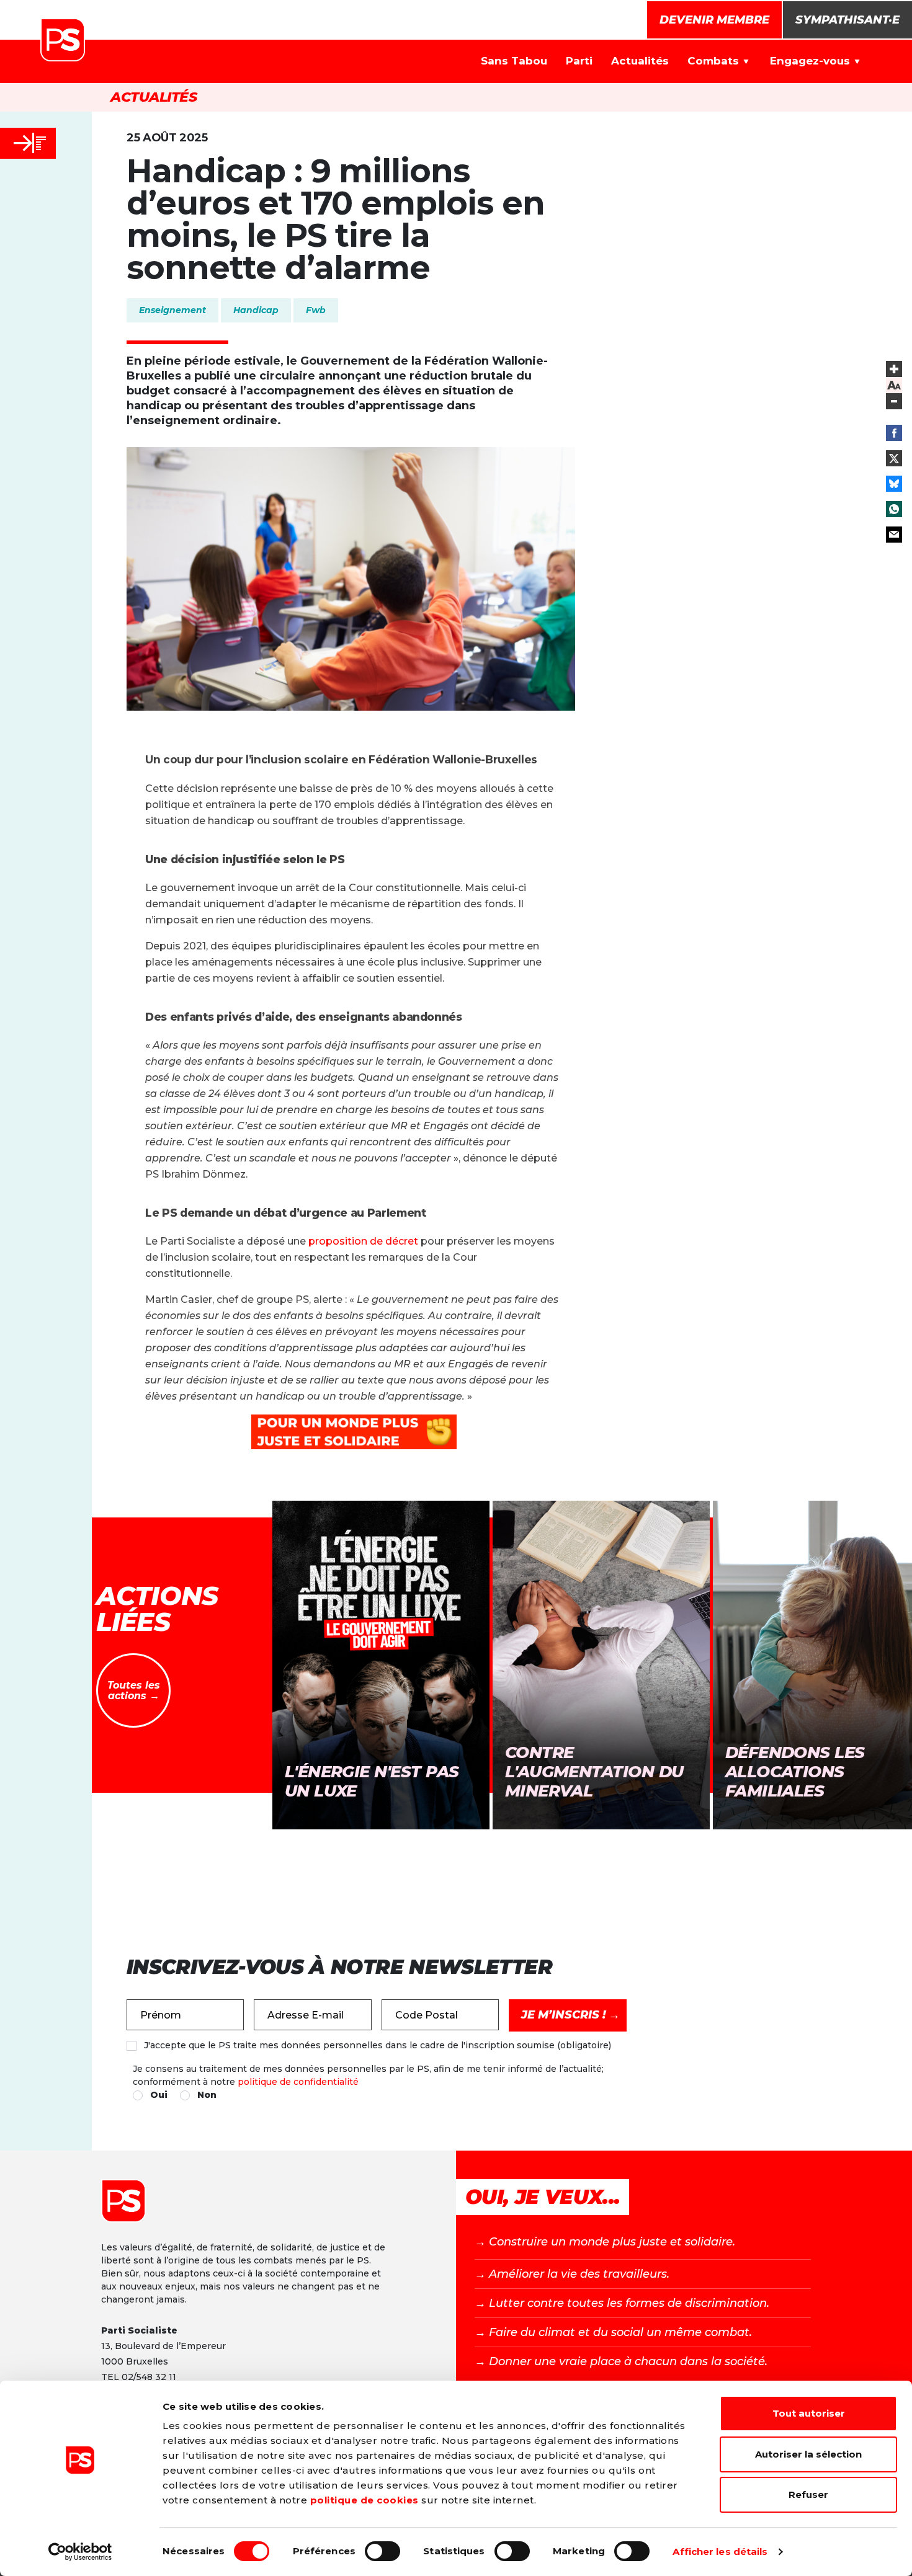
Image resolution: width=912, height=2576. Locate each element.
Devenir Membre (714, 20)
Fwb (316, 310)
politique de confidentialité (298, 2082)
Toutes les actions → (134, 1691)
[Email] (894, 535)
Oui (159, 2095)
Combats (713, 61)
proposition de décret (363, 1241)
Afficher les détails (720, 2552)
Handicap (256, 310)
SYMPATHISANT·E (847, 20)
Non (207, 2095)
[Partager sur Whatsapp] (894, 509)
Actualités (640, 61)
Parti (579, 61)
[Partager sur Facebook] (894, 433)
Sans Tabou (514, 61)
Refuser (808, 2494)
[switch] (382, 2551)
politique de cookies (364, 2500)
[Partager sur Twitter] (894, 458)
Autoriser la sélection (808, 2454)
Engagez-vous (810, 61)
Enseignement (172, 310)
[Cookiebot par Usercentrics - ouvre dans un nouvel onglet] (80, 2552)
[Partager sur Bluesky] (894, 484)
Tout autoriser (809, 2413)
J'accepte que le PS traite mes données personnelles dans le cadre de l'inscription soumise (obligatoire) (378, 2045)
